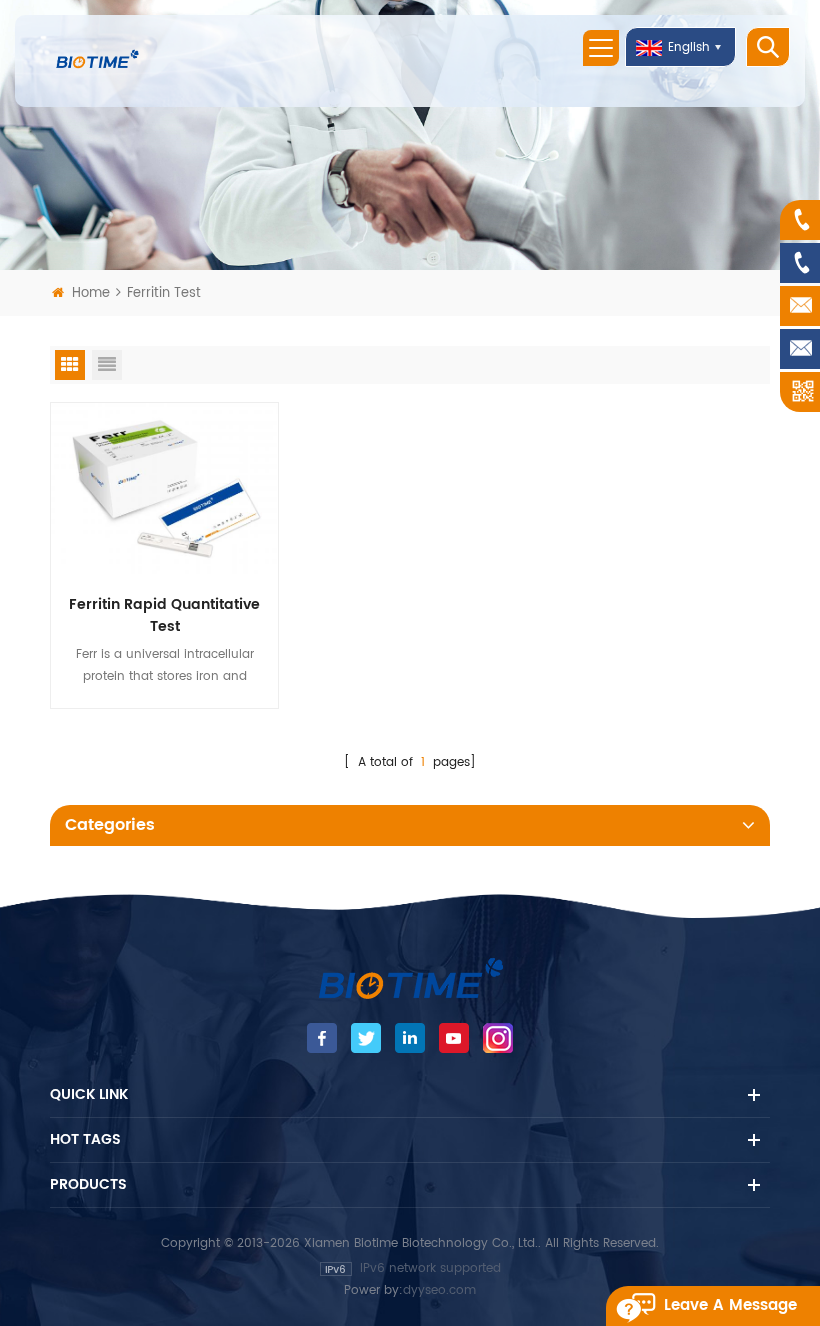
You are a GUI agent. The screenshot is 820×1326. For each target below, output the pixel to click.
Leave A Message (730, 1305)
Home (91, 293)
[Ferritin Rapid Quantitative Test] (164, 487)
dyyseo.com (439, 1290)
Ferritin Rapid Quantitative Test (164, 616)
